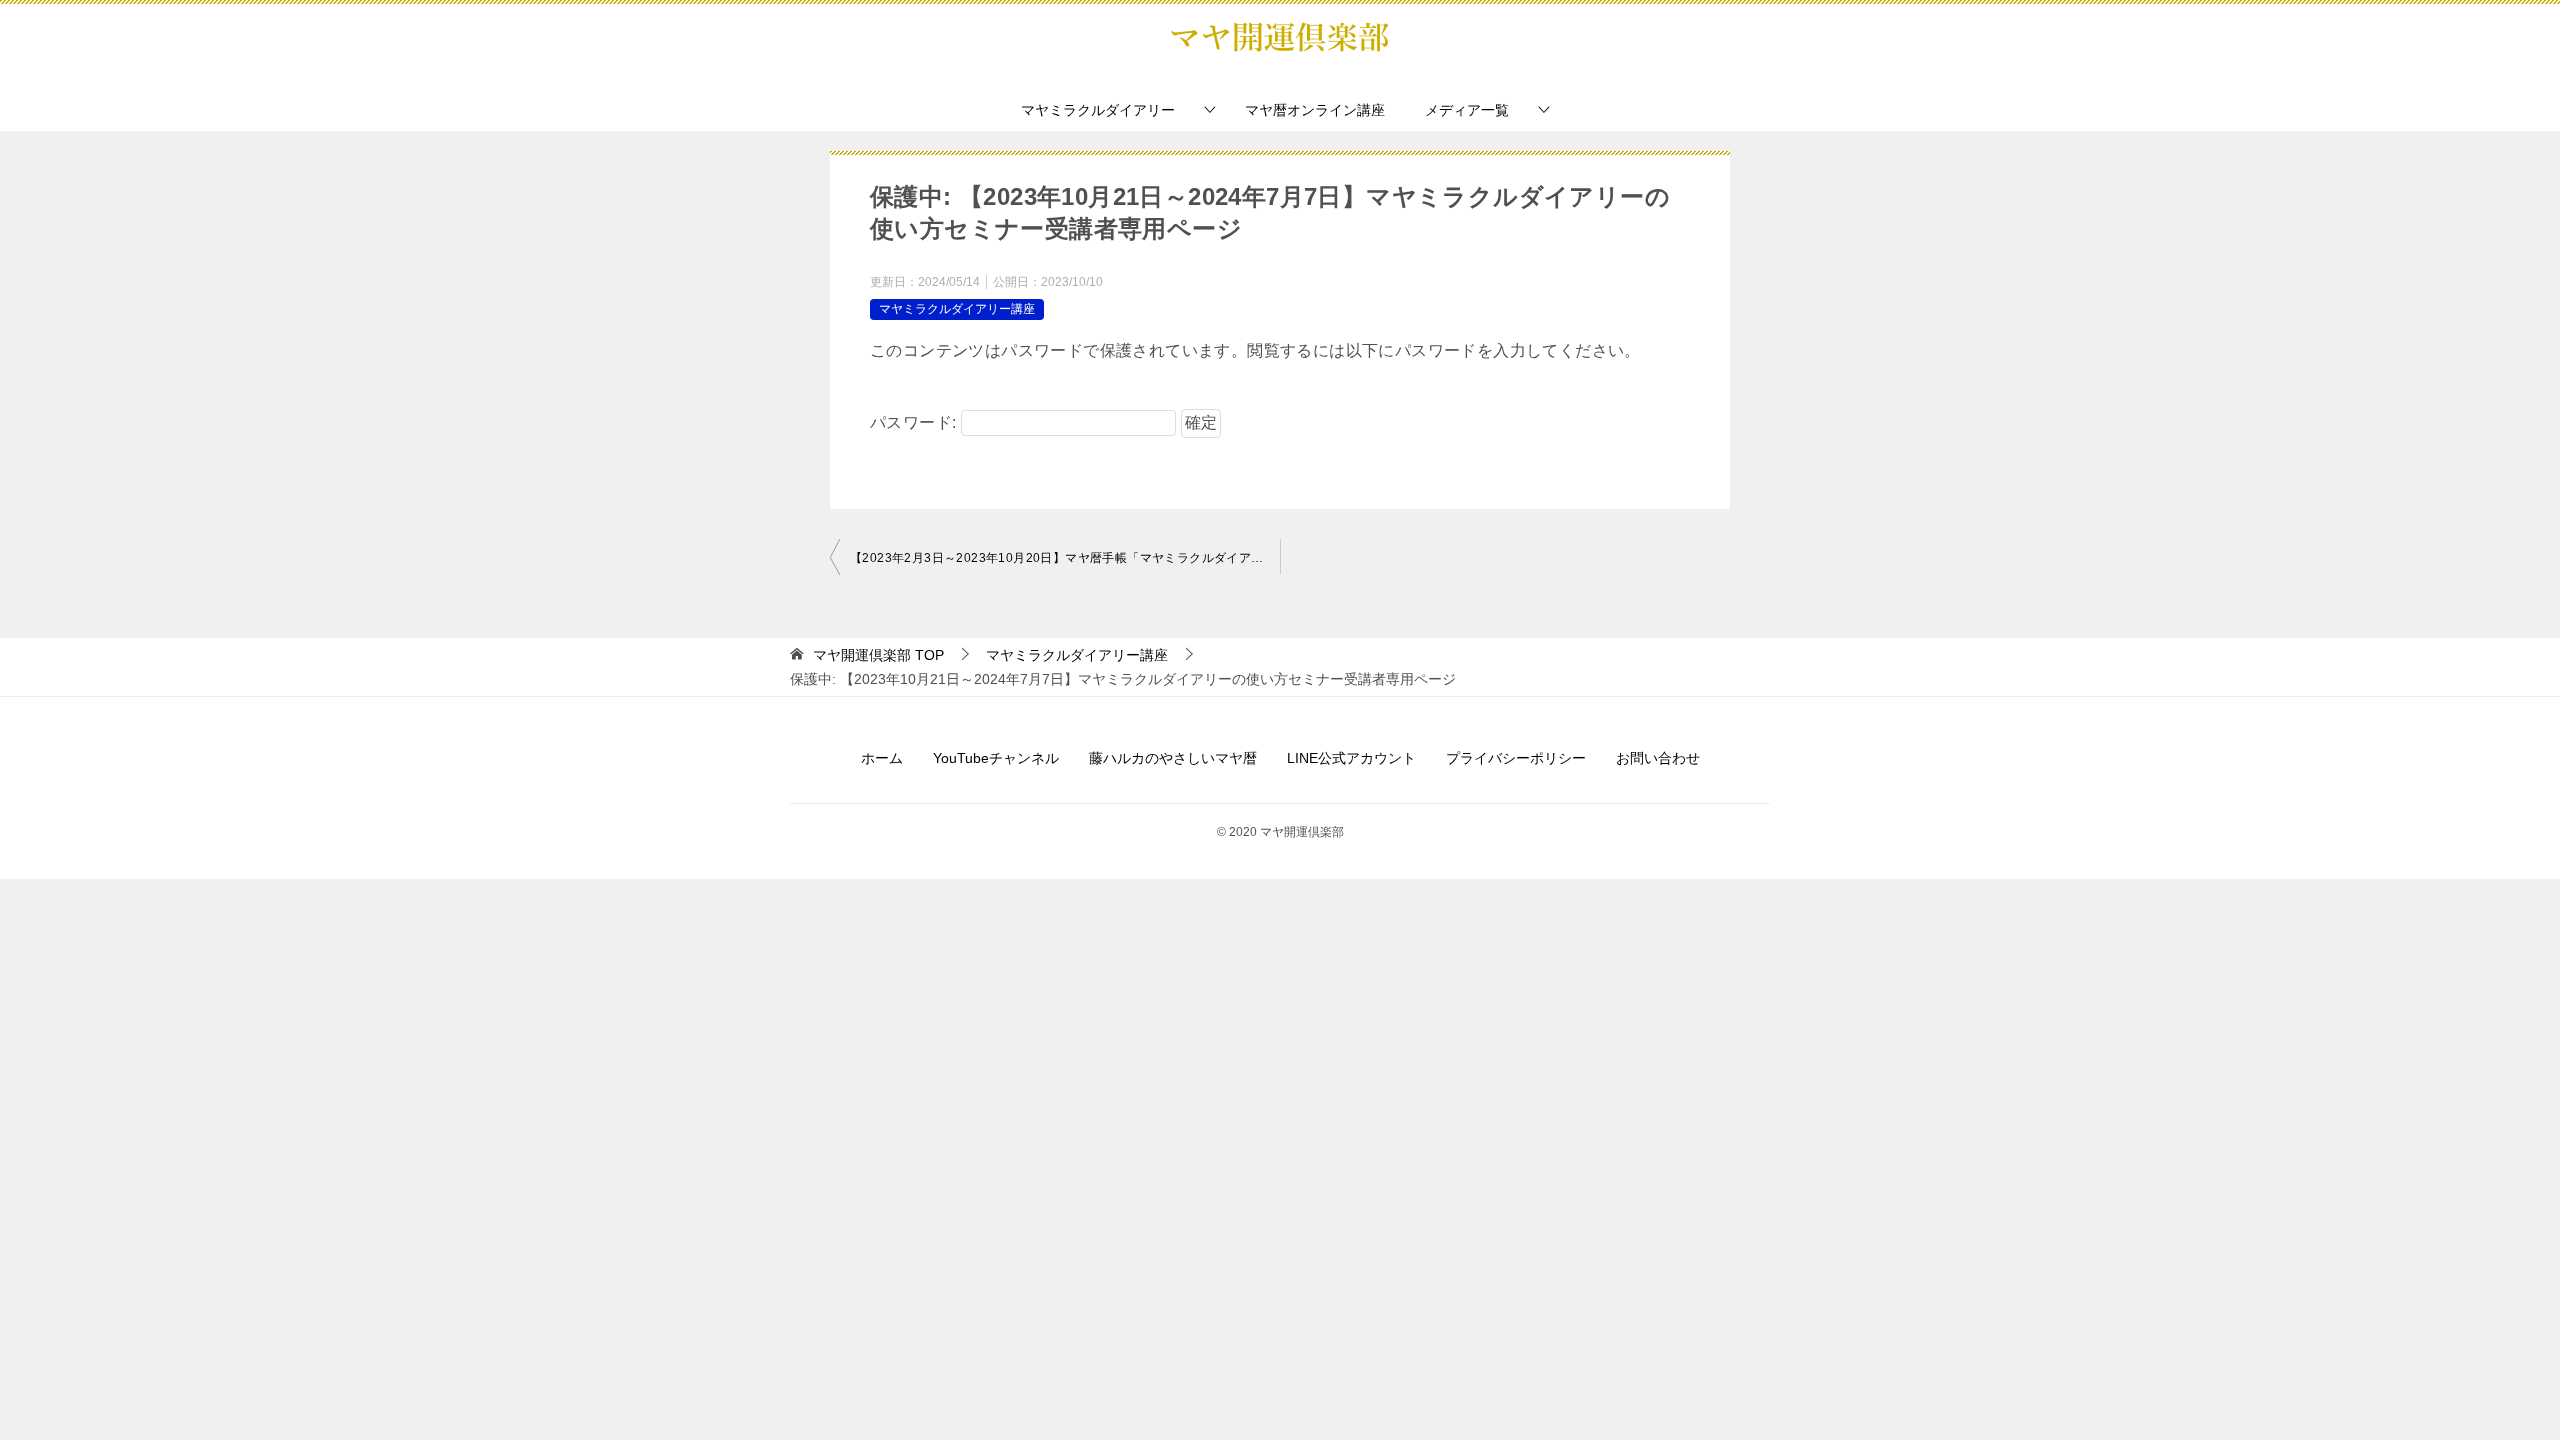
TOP (878, 655)
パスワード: (915, 422)
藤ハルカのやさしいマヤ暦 (1173, 758)
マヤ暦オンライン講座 (1315, 110)
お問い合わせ (1658, 758)
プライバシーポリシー (1516, 758)
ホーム (882, 758)
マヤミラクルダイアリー (1098, 110)
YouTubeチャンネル (996, 758)
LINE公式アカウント (1351, 758)
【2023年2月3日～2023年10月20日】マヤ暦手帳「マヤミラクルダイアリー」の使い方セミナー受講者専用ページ (1065, 558)
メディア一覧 (1467, 110)
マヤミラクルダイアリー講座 (957, 309)
